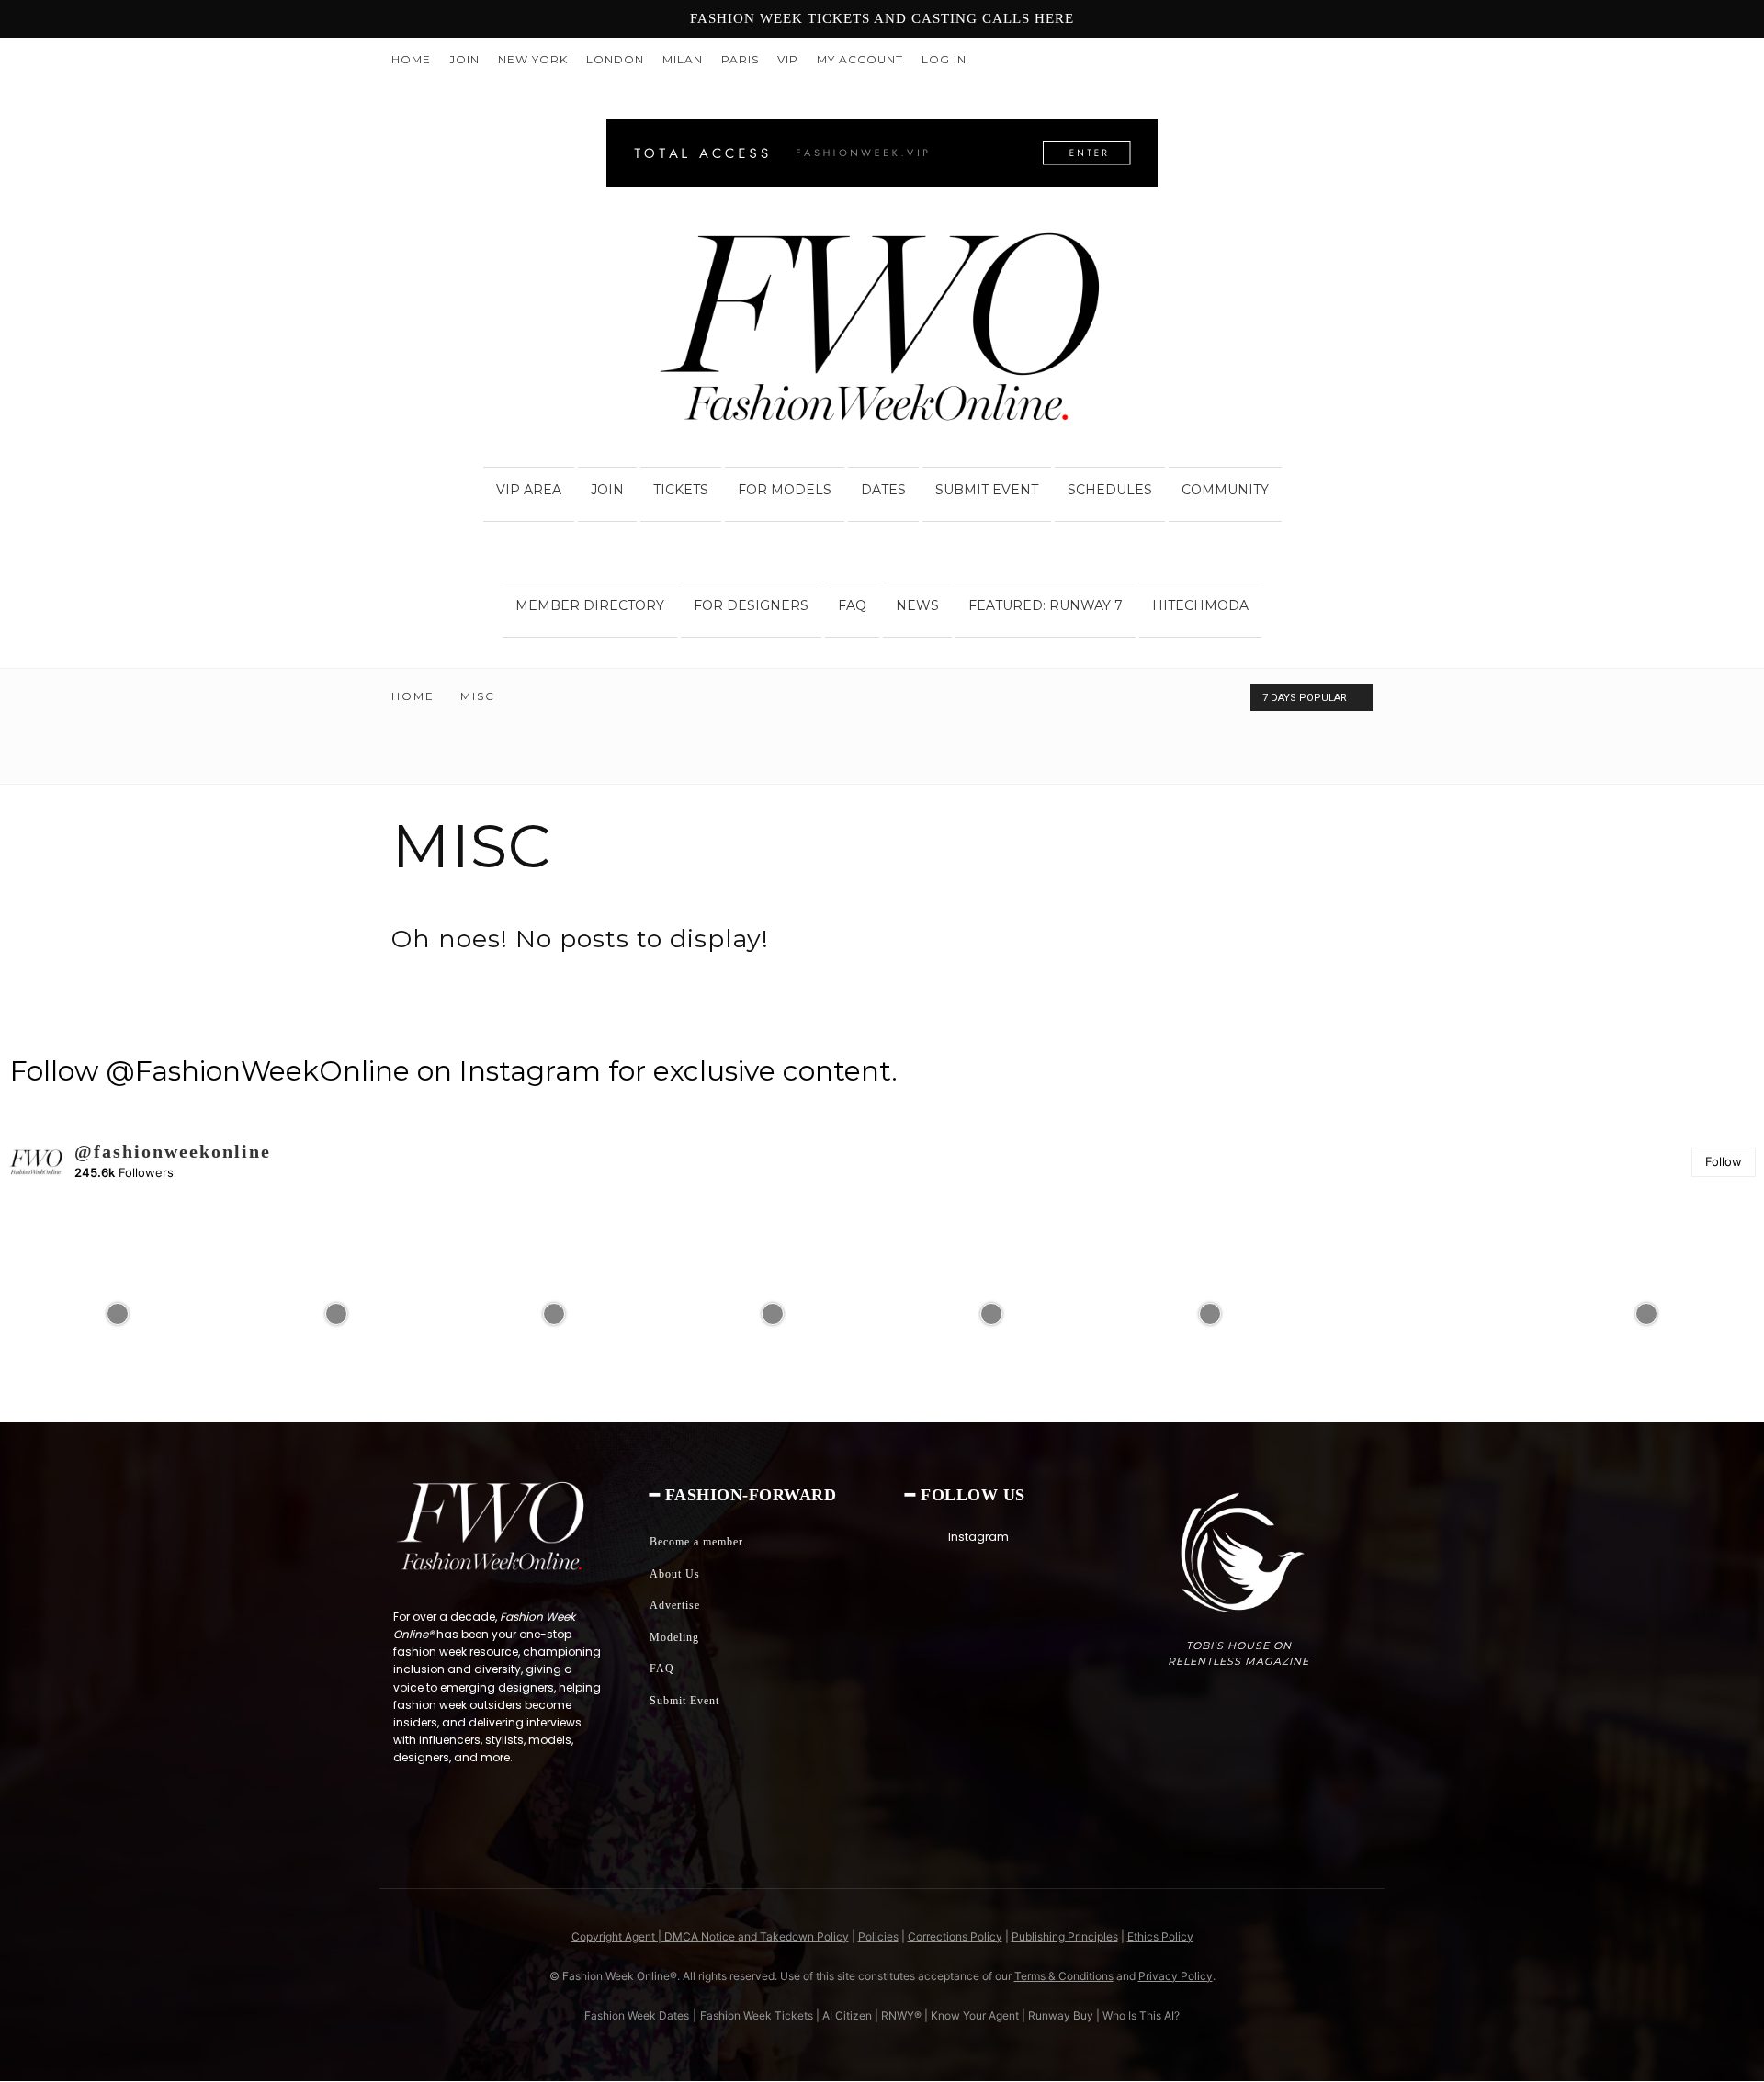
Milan (683, 59)
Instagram (978, 1537)
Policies (878, 1936)
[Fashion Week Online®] (882, 333)
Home (411, 59)
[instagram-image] (118, 1314)
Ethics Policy (1160, 1936)
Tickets (681, 490)
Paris (740, 59)
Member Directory (590, 605)
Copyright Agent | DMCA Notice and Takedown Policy (710, 1936)
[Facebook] (1298, 60)
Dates (883, 490)
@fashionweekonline (173, 1151)
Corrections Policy (955, 1936)
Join (464, 59)
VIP (788, 59)
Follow (1724, 1161)
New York (533, 59)
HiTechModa (1200, 605)
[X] (1359, 60)
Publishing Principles (1065, 1936)
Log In (944, 59)
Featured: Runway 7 (1046, 605)
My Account (860, 59)
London (615, 59)
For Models (785, 490)
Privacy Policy (1176, 1976)
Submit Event (987, 490)
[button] (1351, 460)
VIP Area (529, 490)
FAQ (852, 605)
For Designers (751, 605)
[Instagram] (1329, 60)
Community (1225, 490)
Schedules (1110, 490)
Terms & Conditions (1064, 1976)
